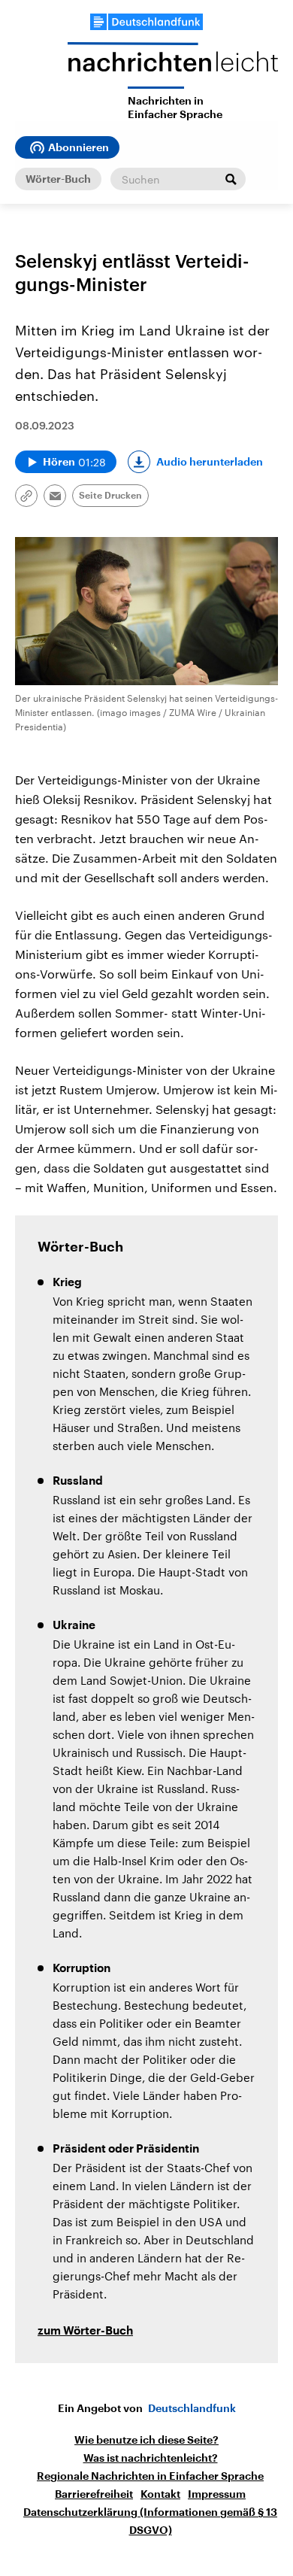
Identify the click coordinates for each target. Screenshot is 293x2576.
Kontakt (160, 2494)
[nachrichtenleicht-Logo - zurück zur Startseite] (173, 64)
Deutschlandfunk (192, 2408)
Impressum (217, 2494)
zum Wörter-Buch (85, 2331)
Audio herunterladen (210, 462)
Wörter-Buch (58, 179)
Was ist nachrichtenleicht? (151, 2458)
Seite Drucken (110, 496)
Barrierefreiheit (94, 2494)
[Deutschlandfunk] (146, 22)
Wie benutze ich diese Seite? (146, 2440)
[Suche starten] (231, 179)
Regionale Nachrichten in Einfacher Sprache (150, 2476)
